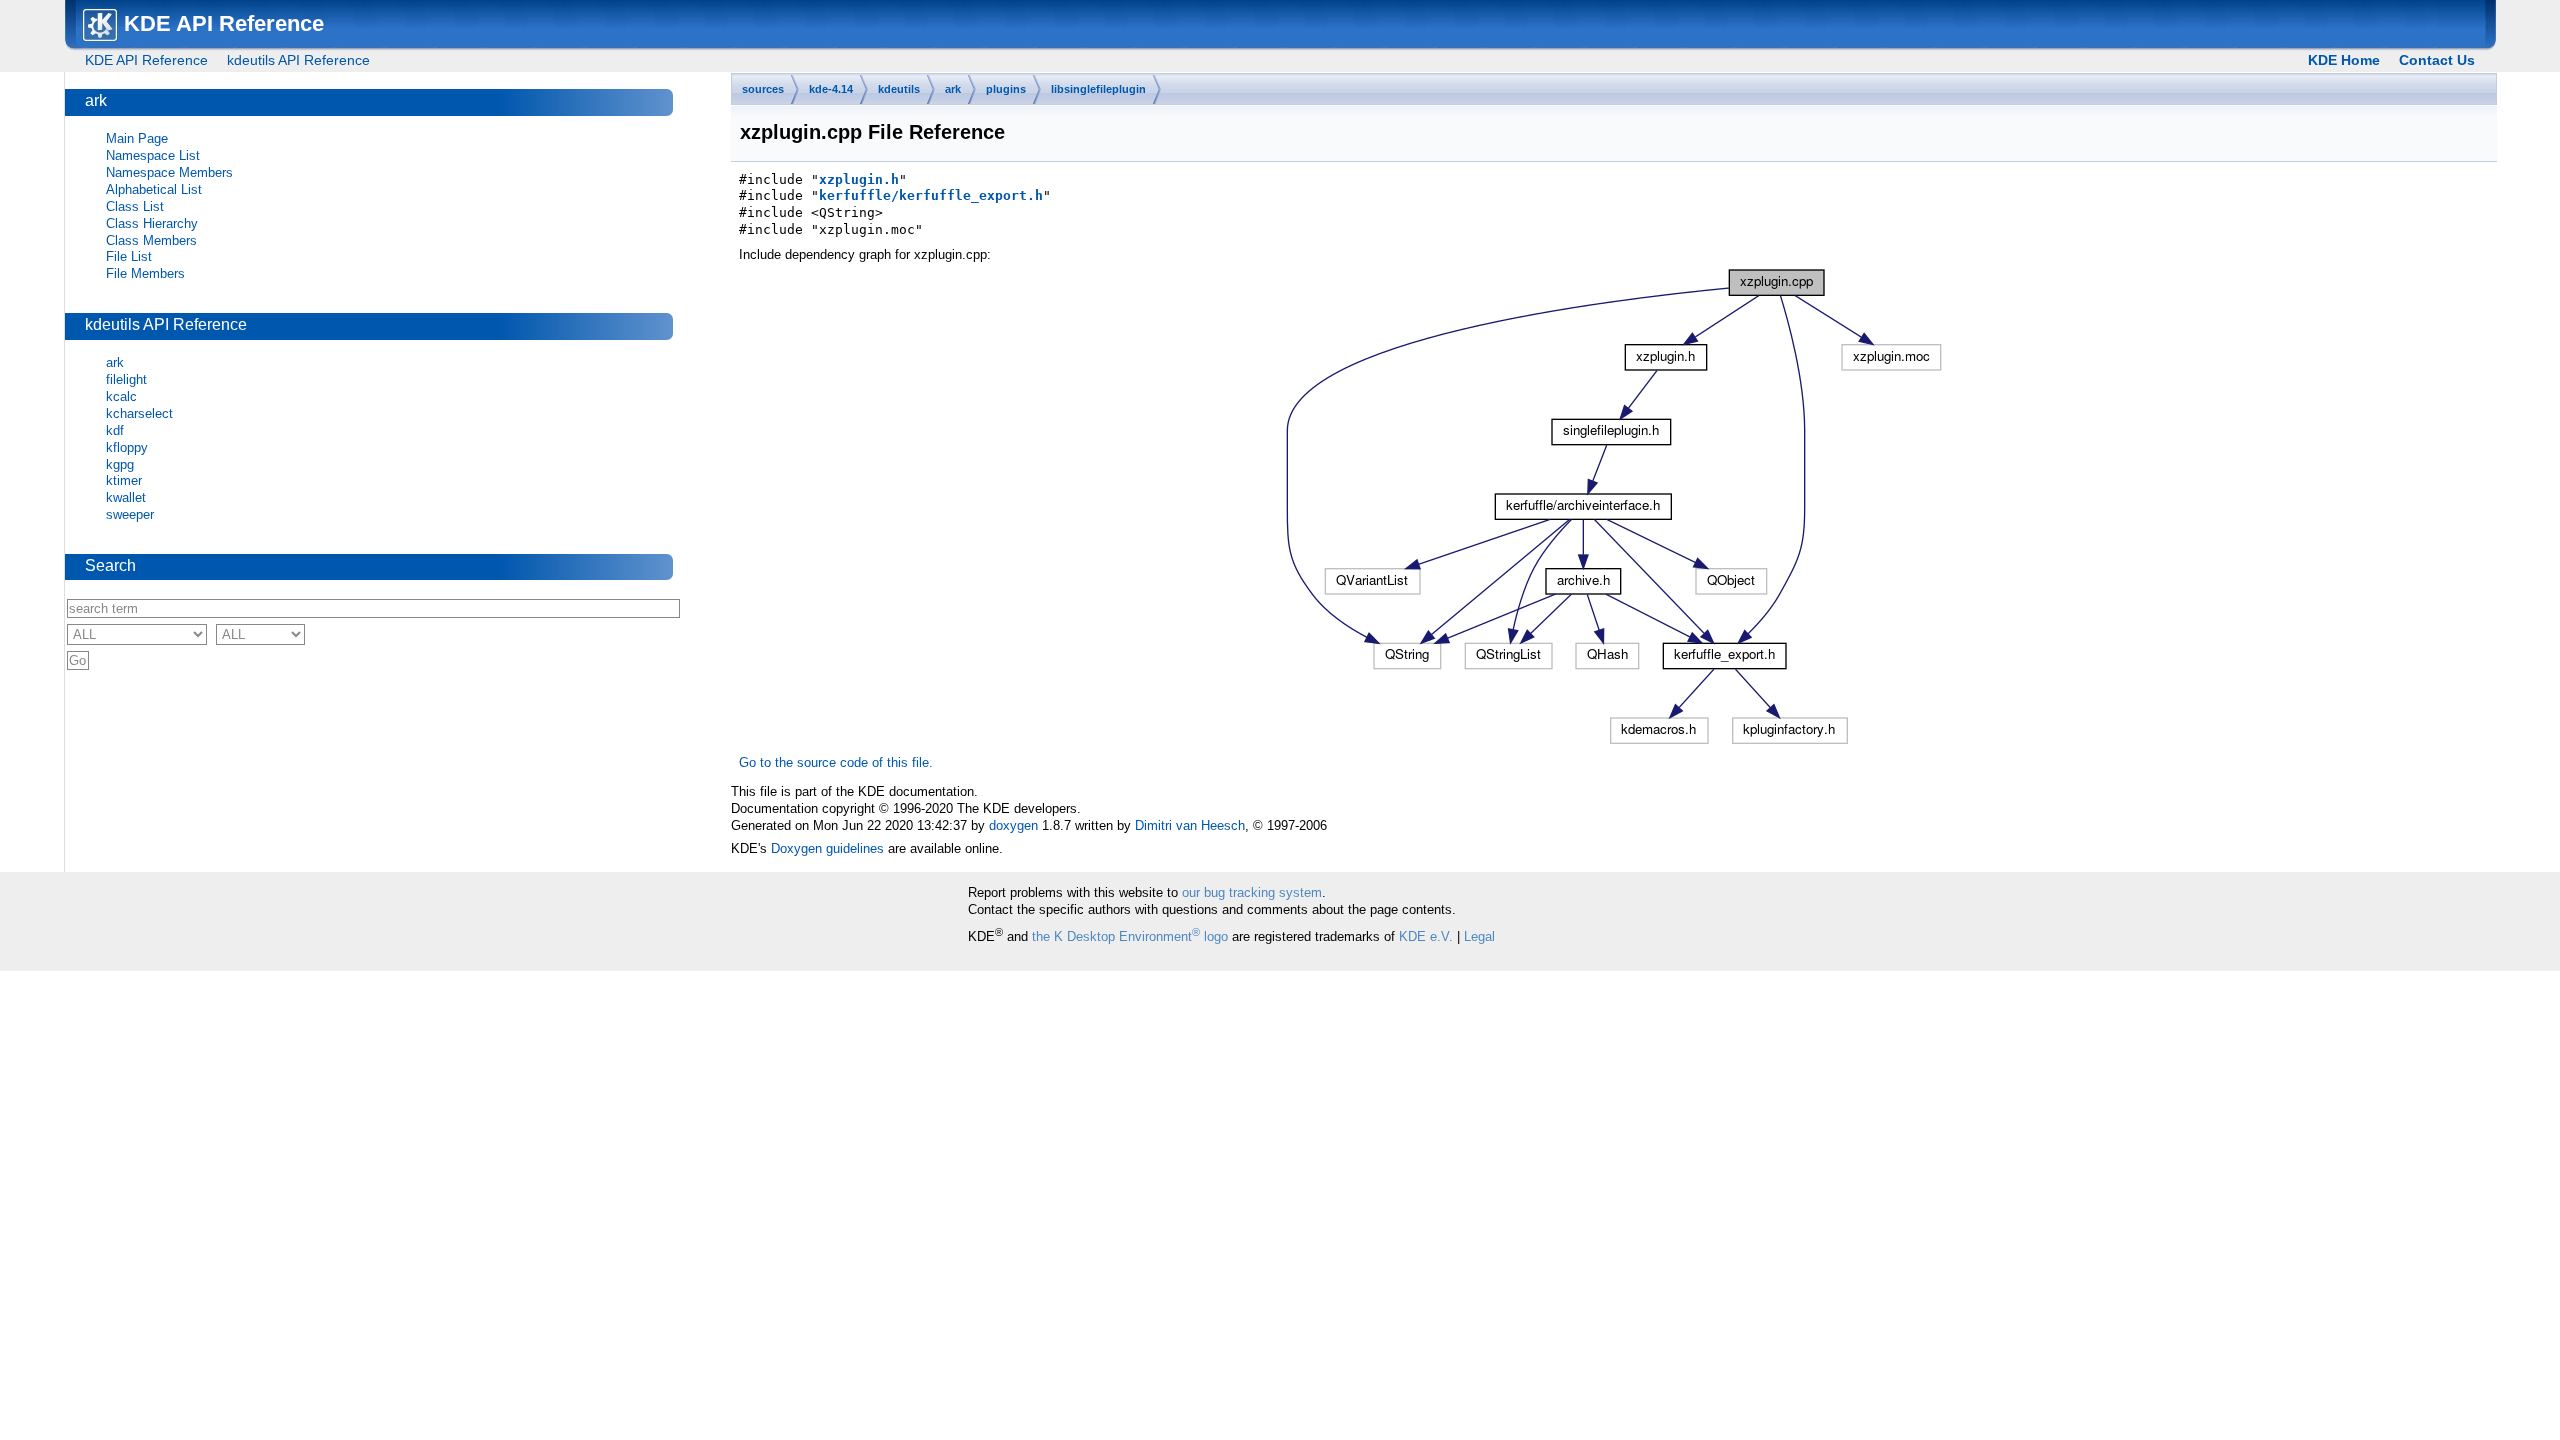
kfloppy (127, 447)
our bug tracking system (1252, 892)
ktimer (124, 480)
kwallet (126, 497)
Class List (135, 206)
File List (129, 256)
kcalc (121, 396)
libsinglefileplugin (1098, 89)
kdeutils (899, 89)
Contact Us (2437, 60)
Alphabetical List (154, 189)
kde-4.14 (831, 89)
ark (953, 89)
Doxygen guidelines (827, 848)
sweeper (130, 514)
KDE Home (2344, 60)
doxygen (1013, 825)
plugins (1006, 89)
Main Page (137, 138)
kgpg (120, 464)
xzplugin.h (859, 179)
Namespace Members (169, 172)
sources (763, 89)
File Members (145, 273)
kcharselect (139, 413)
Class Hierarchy (152, 223)
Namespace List (153, 155)
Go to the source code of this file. (836, 762)
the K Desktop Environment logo (1130, 936)
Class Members (151, 240)
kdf (115, 430)
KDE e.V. (1426, 936)
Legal (1479, 936)
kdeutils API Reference (298, 60)
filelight (126, 379)
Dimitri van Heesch (1190, 825)
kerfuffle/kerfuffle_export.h (931, 195)
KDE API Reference (146, 60)
